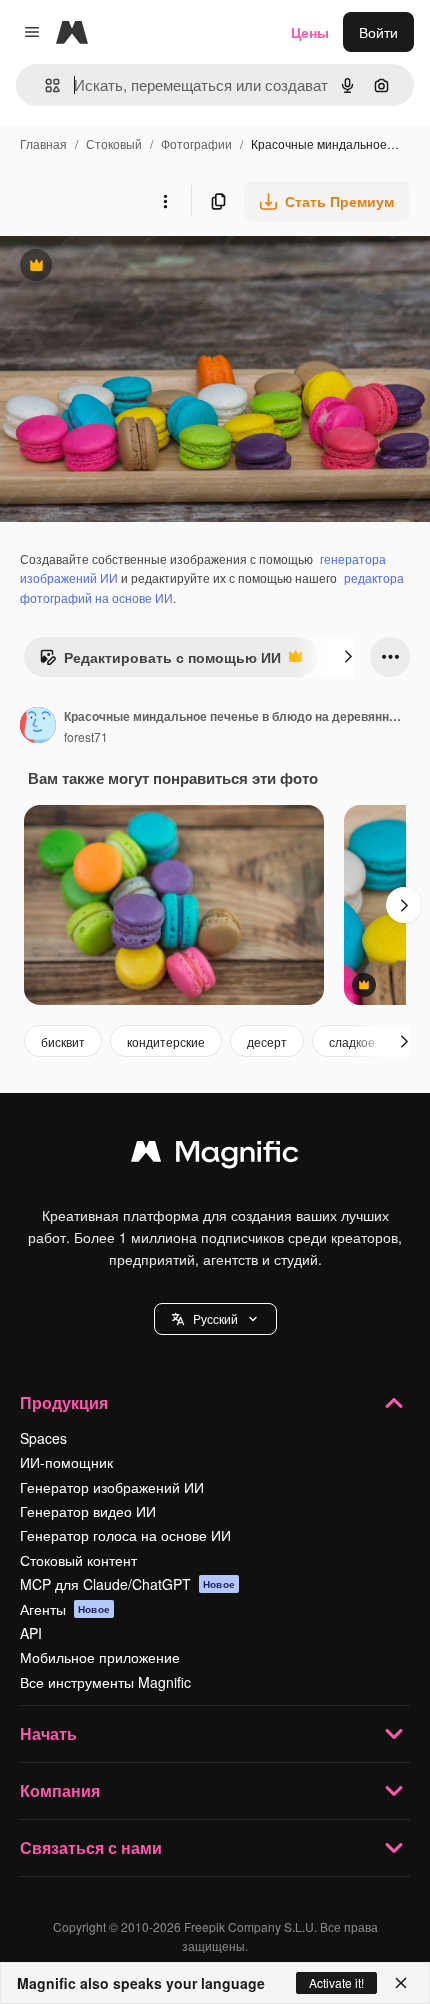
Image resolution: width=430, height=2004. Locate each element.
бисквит (63, 1041)
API (31, 1633)
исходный (134, 267)
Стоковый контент (78, 1560)
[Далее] (348, 657)
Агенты (65, 1609)
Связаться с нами (91, 1847)
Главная (43, 143)
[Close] (401, 1983)
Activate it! (336, 1982)
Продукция (64, 1402)
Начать (48, 1733)
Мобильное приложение (100, 1657)
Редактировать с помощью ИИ (160, 662)
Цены (310, 32)
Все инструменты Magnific (105, 1682)
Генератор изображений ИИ (112, 1487)
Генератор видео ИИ (88, 1511)
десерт (267, 1041)
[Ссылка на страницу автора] (38, 727)
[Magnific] (215, 1156)
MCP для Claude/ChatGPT (127, 1584)
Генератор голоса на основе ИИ (125, 1535)
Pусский (215, 1318)
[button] (215, 1319)
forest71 (86, 736)
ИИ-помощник (66, 1462)
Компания (60, 1790)
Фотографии (196, 143)
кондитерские (166, 1041)
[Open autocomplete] (44, 85)
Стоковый (114, 143)
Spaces (43, 1438)
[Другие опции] (165, 201)
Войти (378, 32)
